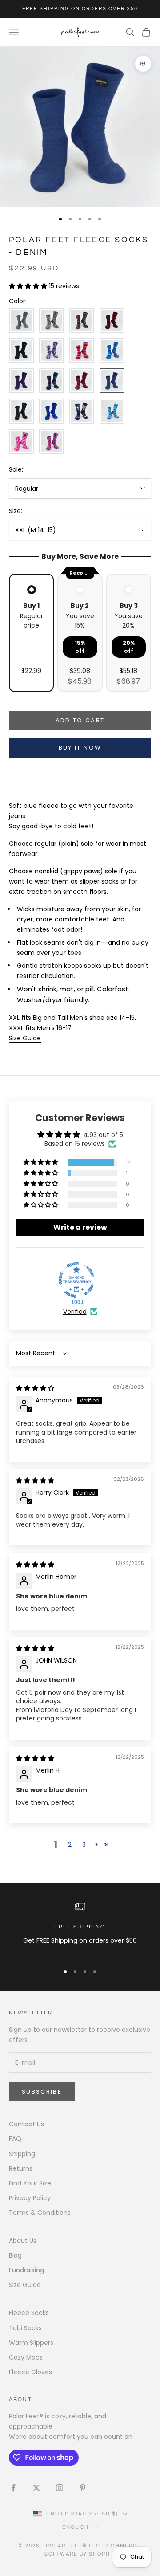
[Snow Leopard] (52, 320)
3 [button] (84, 1845)
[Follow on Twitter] (36, 2488)
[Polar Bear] (82, 411)
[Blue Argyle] (52, 411)
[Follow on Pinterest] (83, 2488)
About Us (23, 2241)
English (76, 2527)
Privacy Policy (30, 2198)
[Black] (21, 351)
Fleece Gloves (30, 2372)
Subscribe (42, 2092)
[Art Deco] (52, 441)
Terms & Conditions (40, 2213)
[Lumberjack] (112, 320)
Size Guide (25, 2285)
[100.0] (76, 1280)
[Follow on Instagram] (60, 2488)
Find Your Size (30, 2183)
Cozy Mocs (26, 2357)
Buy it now (80, 748)
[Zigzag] (52, 351)
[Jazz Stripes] (112, 351)
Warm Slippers (31, 2343)
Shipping (22, 2154)
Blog (15, 2255)
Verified (75, 1312)
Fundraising (26, 2270)
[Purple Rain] (21, 381)
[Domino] (21, 411)
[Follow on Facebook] (13, 2488)
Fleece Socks (29, 2313)
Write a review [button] (80, 1227)
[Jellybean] (82, 351)
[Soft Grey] (21, 320)
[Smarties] (82, 320)
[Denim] (112, 381)
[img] (35, 1388)
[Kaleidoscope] (21, 441)
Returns (21, 2168)
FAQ (15, 2139)
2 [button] (70, 1845)
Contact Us (26, 2124)
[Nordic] (52, 381)
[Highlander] (82, 381)
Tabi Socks (25, 2328)
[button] (29, 286)
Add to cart (80, 720)
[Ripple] (112, 411)
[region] (80, 1929)
